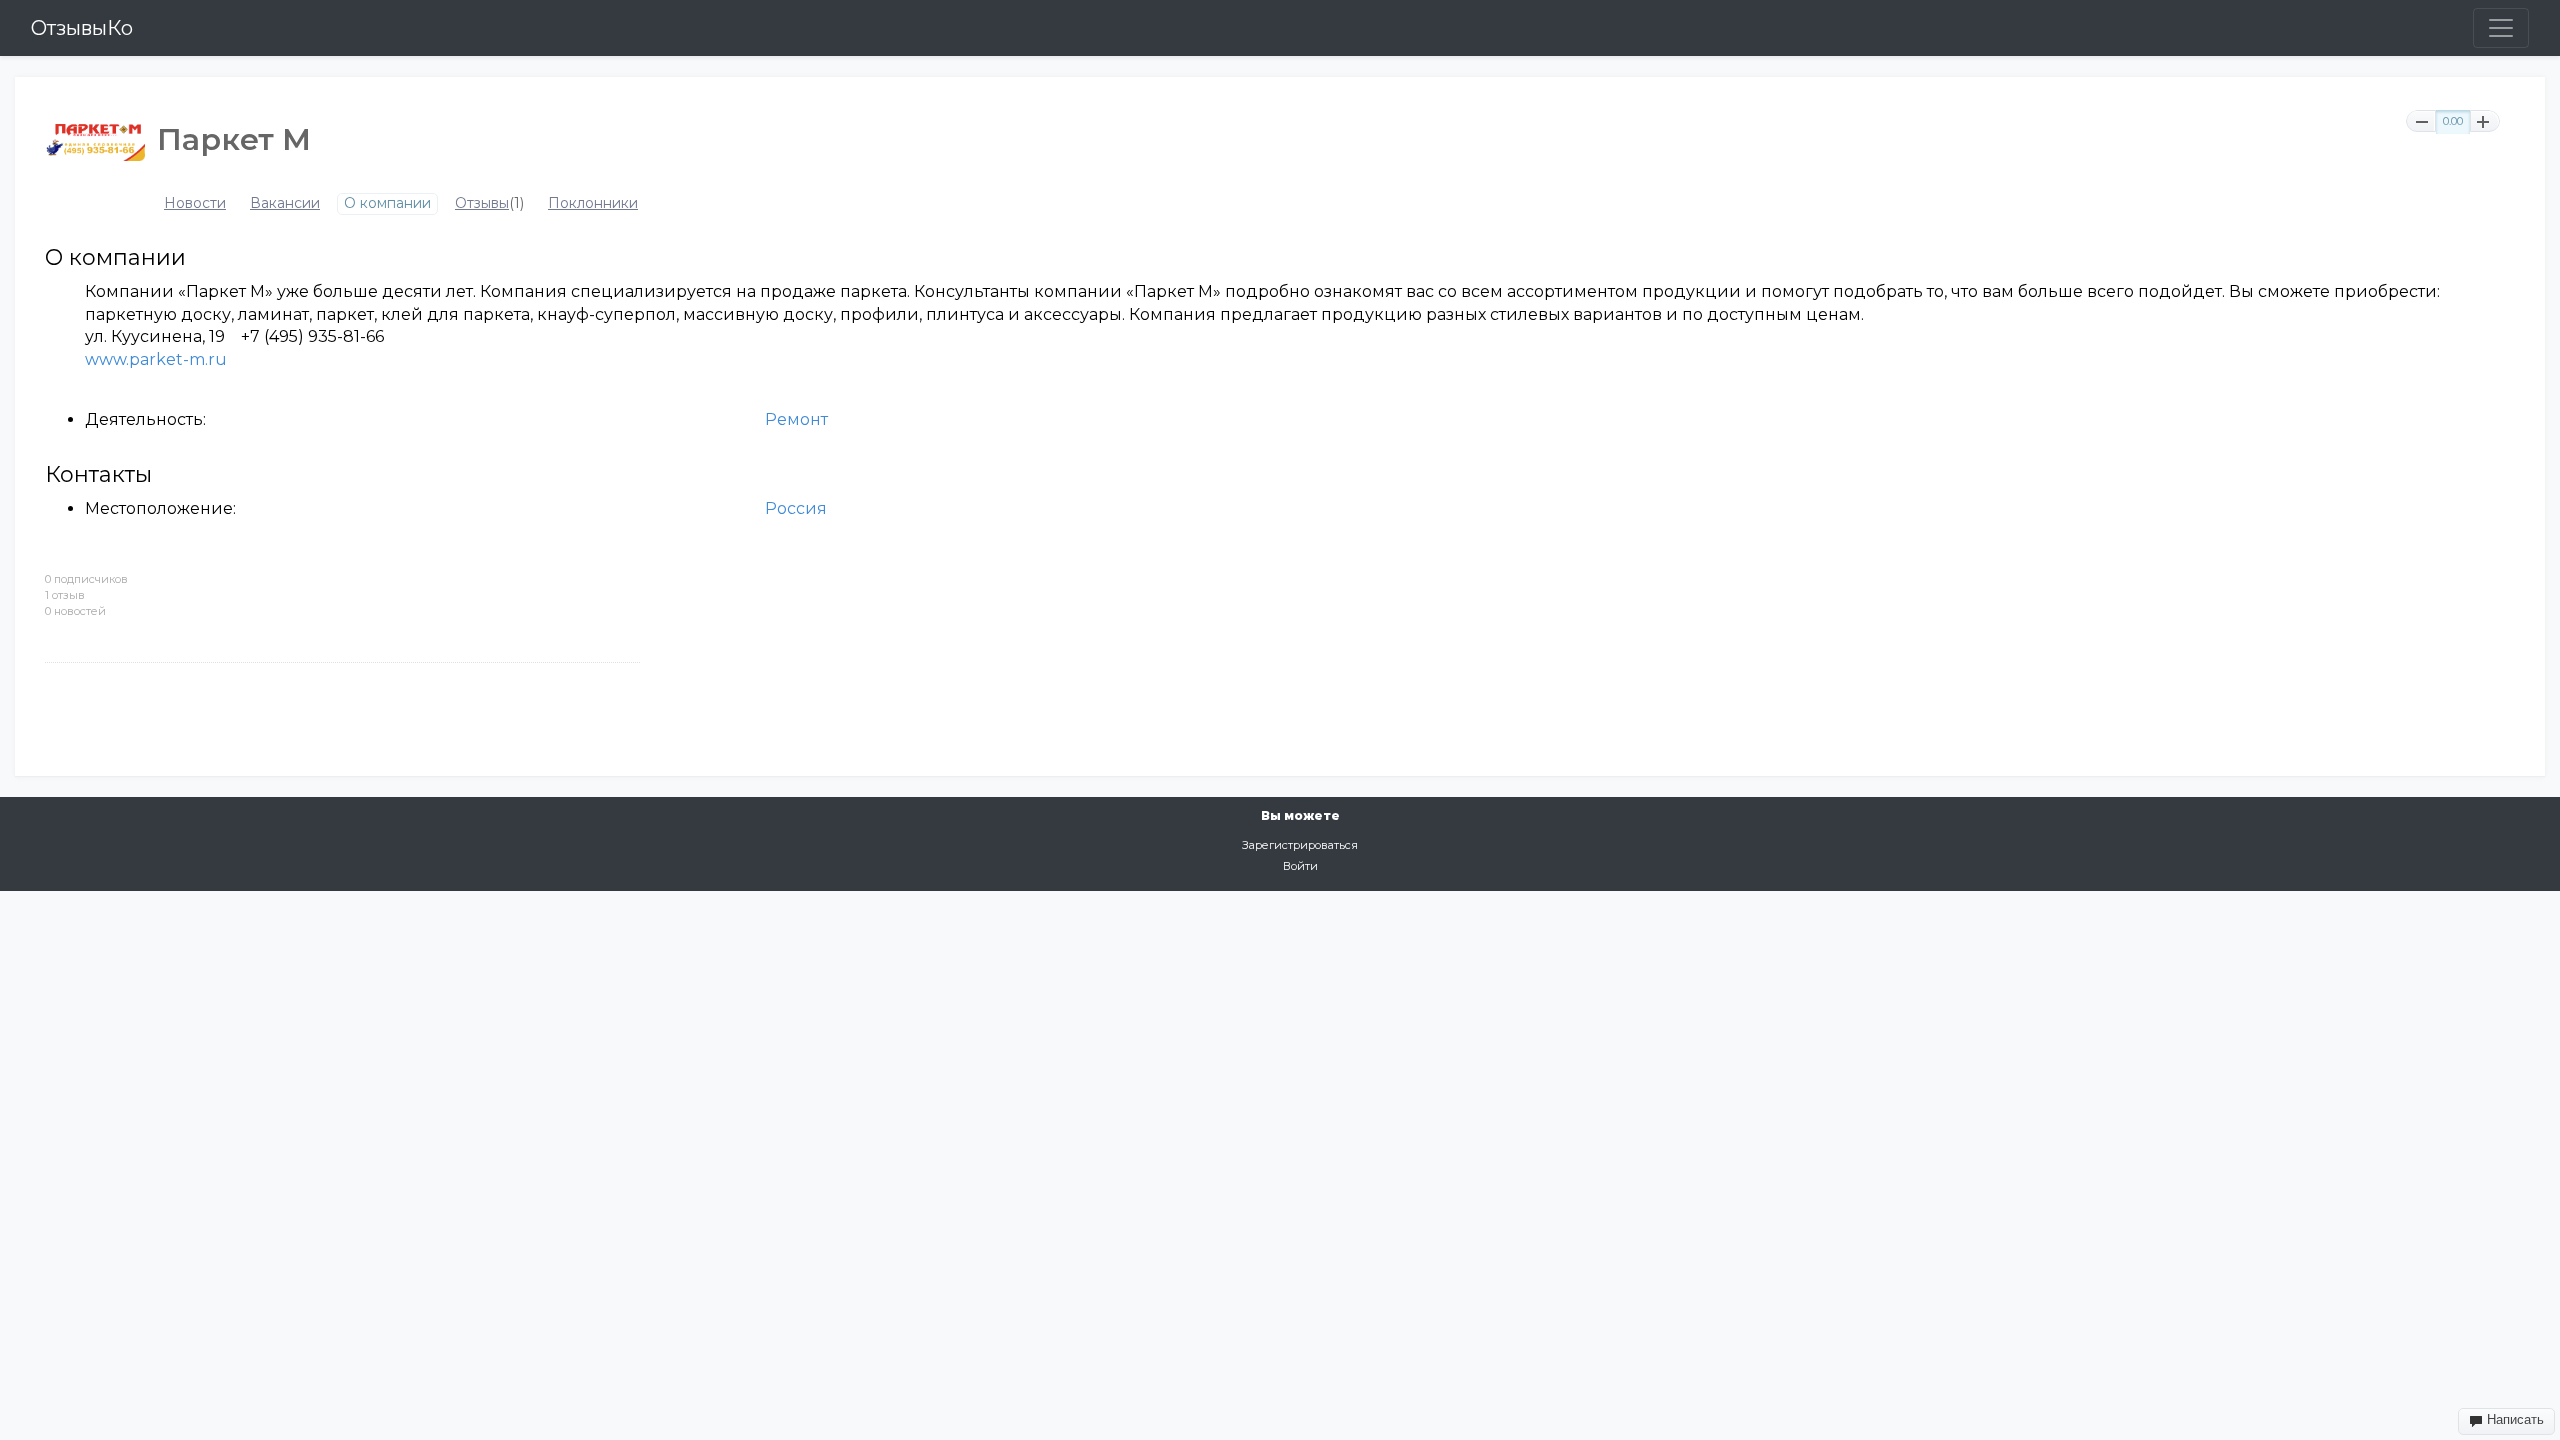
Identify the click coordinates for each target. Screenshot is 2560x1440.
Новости (195, 203)
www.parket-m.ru (156, 359)
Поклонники (593, 203)
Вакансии (285, 203)
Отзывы (482, 203)
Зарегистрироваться (1300, 845)
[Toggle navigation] (2501, 28)
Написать (2513, 1419)
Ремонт (796, 419)
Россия (796, 508)
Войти (1300, 866)
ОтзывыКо (82, 28)
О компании (387, 203)
